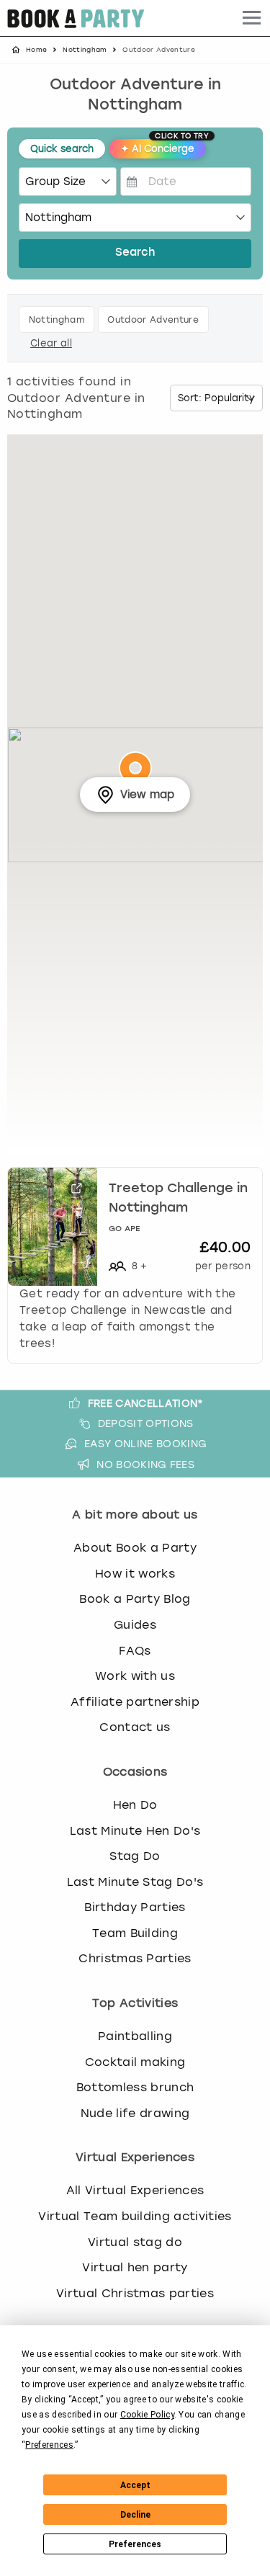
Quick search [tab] (62, 149)
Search (135, 253)
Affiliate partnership (135, 1702)
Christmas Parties (135, 1958)
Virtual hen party (135, 2267)
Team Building (135, 1933)
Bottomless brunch (135, 2087)
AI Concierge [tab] (163, 147)
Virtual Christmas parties (135, 2293)
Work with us (135, 1676)
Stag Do (135, 1856)
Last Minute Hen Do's (135, 1831)
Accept (135, 2485)
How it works (135, 1574)
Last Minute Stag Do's (135, 1882)
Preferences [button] (49, 2445)
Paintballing (135, 2036)
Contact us (135, 1727)
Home (36, 50)
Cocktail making (135, 2062)
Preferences (135, 2544)
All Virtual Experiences (135, 2190)
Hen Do (135, 1805)
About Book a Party (135, 1548)
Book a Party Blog (135, 1599)
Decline (135, 2515)
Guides (135, 1625)
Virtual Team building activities (135, 2216)
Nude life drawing (135, 2113)
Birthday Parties (135, 1907)
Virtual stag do (135, 2242)
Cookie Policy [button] (147, 2415)
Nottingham (85, 50)
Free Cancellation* (146, 1403)
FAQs (135, 1651)
